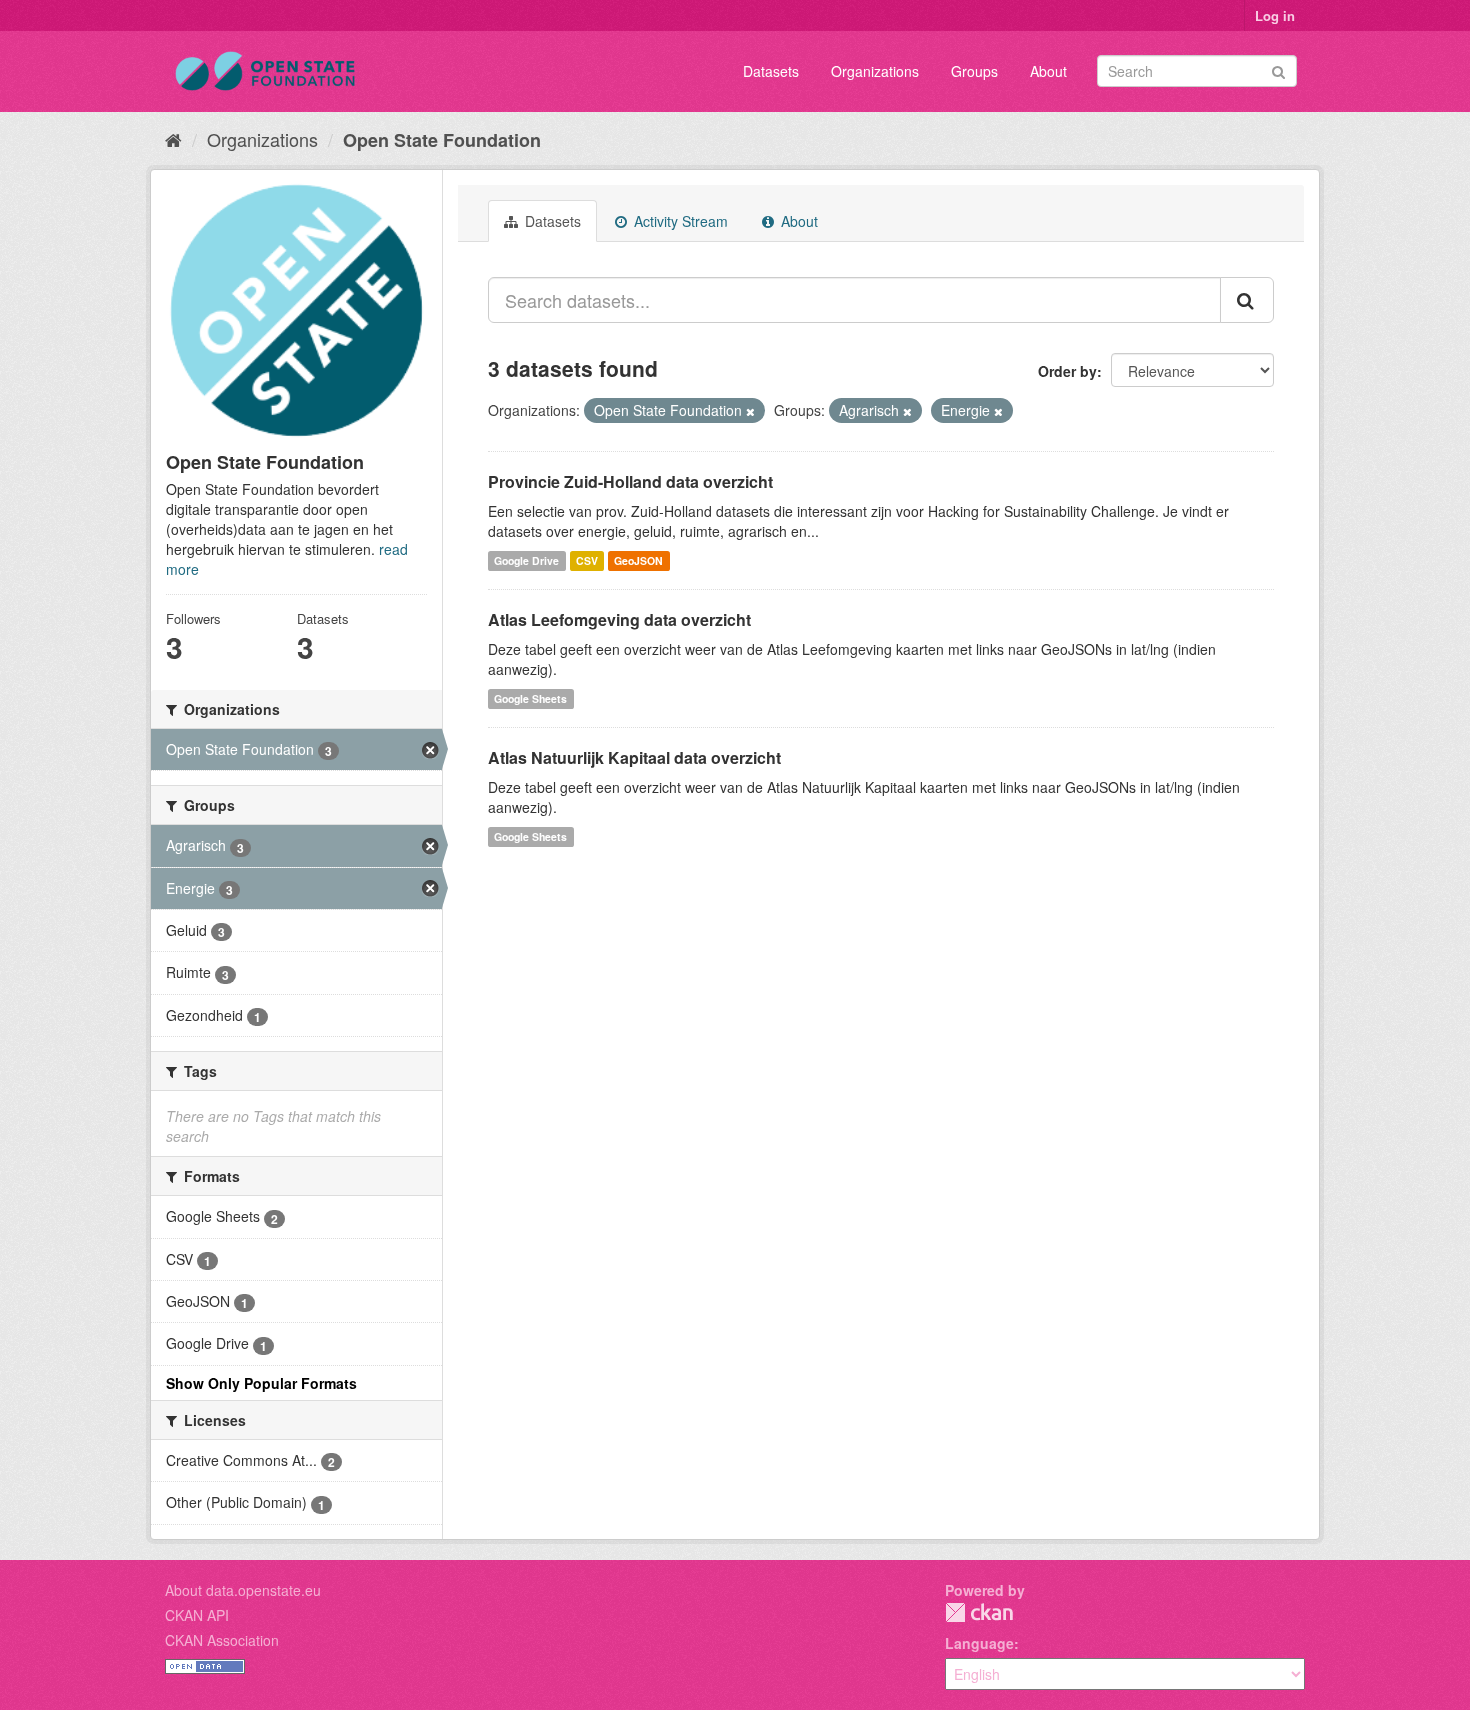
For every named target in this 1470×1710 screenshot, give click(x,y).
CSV (587, 560)
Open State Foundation (442, 140)
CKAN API (197, 1615)
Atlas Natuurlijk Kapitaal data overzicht (634, 757)
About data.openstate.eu (243, 1590)
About (1048, 71)
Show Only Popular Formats (261, 1383)
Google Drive (526, 560)
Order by (1067, 371)
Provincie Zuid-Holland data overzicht (630, 481)
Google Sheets (530, 698)
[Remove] (750, 411)
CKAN (979, 1612)
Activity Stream (679, 221)
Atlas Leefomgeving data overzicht (619, 619)
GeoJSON (638, 560)
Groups (974, 71)
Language (979, 1643)
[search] (1247, 300)
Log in (1275, 15)
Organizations (875, 71)
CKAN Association (222, 1640)
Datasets (771, 71)
